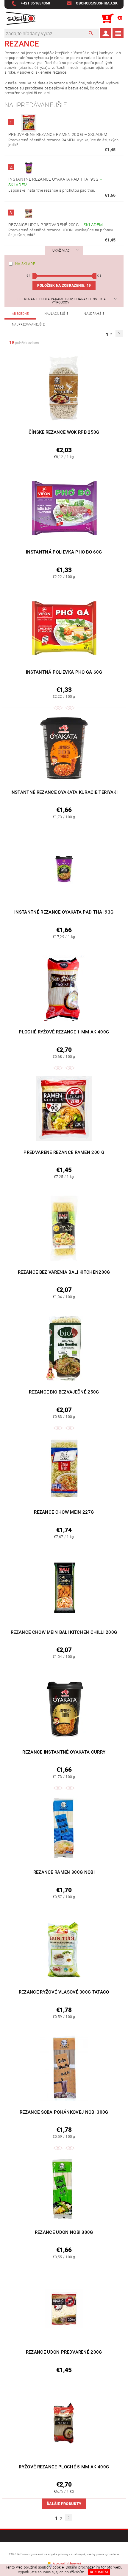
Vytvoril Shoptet (67, 2564)
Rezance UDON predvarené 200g (56, 225)
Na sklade (25, 264)
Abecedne (20, 314)
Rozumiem (99, 2572)
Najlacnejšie (56, 314)
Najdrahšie (94, 314)
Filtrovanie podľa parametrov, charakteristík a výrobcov (62, 301)
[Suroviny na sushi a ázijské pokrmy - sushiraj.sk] (20, 18)
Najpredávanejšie (28, 324)
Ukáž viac (61, 251)
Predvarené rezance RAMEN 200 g (58, 134)
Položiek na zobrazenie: (64, 286)
